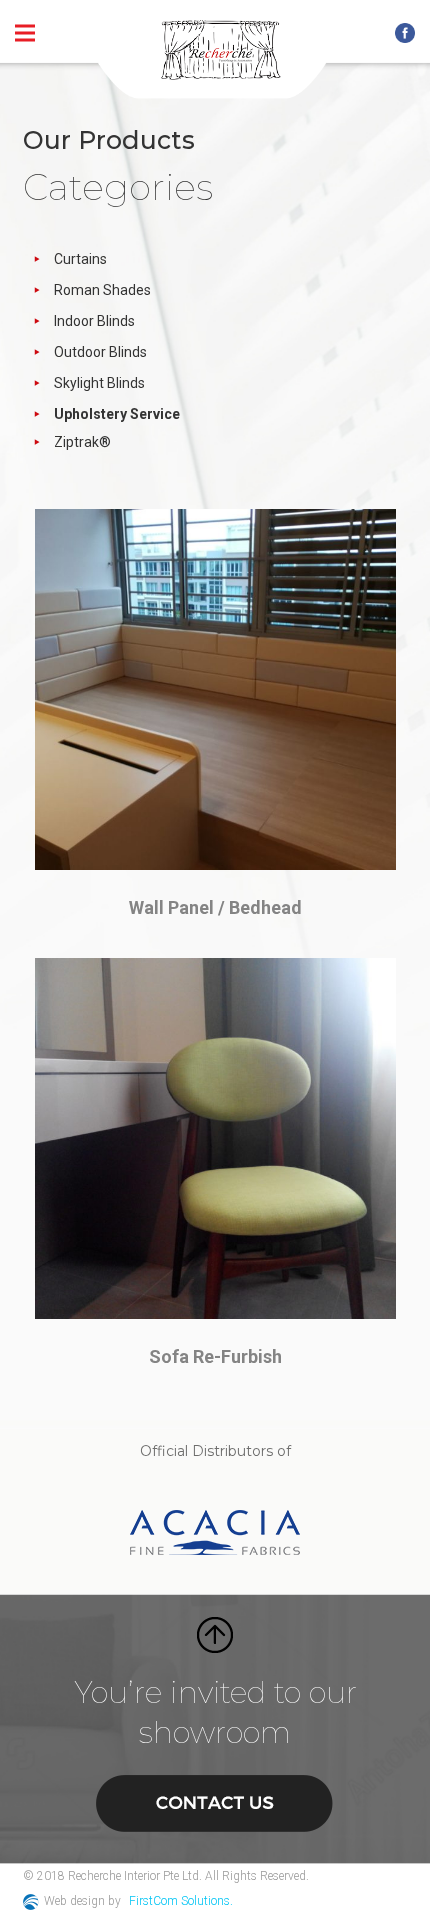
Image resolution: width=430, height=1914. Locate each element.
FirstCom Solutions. (181, 1901)
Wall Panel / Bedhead (215, 907)
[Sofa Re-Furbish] (215, 1138)
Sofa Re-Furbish (215, 1356)
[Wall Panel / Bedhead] (215, 689)
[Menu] (25, 33)
